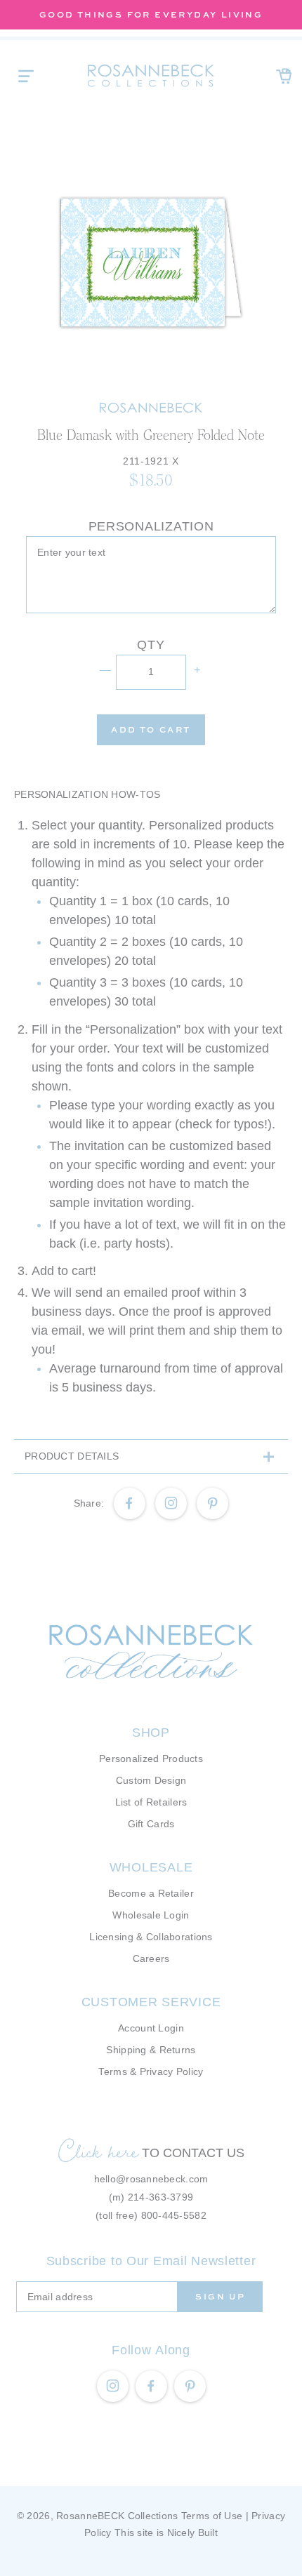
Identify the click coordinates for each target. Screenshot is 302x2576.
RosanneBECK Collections (117, 2516)
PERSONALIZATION (151, 526)
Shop (151, 1733)
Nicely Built (192, 2532)
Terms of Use (212, 2516)
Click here (98, 2151)
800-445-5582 (174, 2215)
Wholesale (151, 1867)
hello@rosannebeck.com (151, 2179)
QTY (151, 645)
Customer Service (151, 2002)
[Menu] (26, 76)
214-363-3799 (160, 2197)
